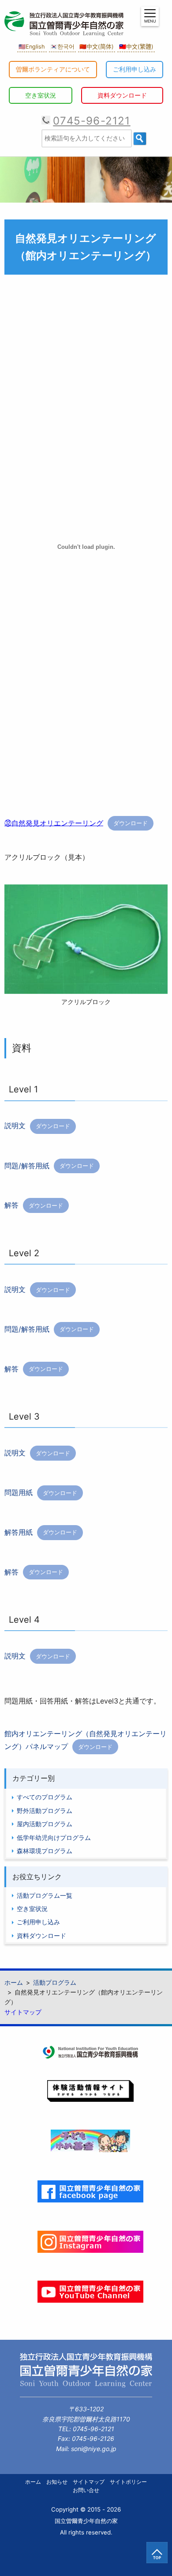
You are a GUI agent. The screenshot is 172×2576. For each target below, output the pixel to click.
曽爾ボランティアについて (53, 69)
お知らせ (57, 2482)
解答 (11, 1205)
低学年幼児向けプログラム (54, 1838)
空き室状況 (41, 95)
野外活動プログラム (45, 1811)
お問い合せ (86, 2490)
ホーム (33, 2482)
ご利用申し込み (135, 69)
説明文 (15, 1126)
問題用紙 (19, 1492)
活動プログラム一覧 (45, 1895)
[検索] (140, 139)
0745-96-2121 (92, 121)
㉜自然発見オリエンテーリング (54, 823)
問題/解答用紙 (27, 1165)
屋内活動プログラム (45, 1824)
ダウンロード (131, 823)
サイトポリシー (128, 2482)
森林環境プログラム (45, 1851)
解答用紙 (19, 1532)
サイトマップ (23, 2012)
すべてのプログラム (45, 1797)
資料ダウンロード (122, 95)
